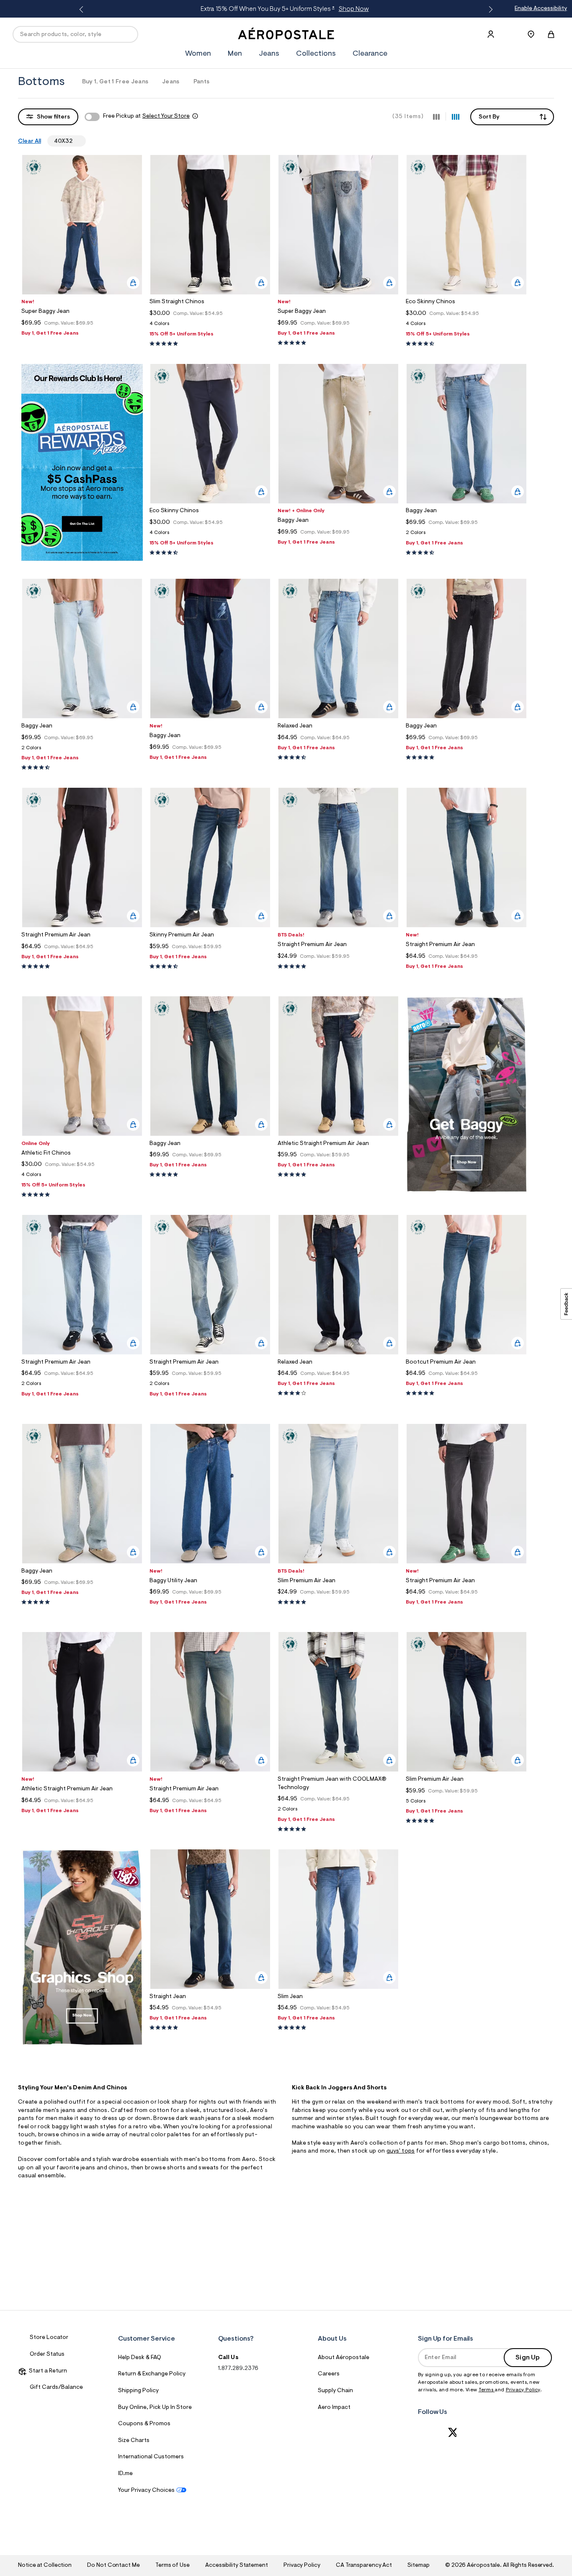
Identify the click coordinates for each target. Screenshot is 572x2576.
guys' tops (401, 2151)
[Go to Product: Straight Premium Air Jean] (338, 967)
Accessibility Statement (237, 2566)
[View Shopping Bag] (551, 34)
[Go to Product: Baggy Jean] (466, 535)
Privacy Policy (523, 2390)
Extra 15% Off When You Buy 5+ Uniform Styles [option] (285, 9)
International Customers (151, 2457)
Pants (202, 82)
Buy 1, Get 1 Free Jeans (115, 82)
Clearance (370, 54)
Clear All (30, 142)
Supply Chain (335, 2391)
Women (198, 54)
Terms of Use (173, 2566)
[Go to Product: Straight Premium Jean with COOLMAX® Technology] (338, 1811)
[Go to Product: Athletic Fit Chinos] (82, 1177)
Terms (487, 2390)
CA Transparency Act (364, 2566)
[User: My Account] (491, 34)
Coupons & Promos (144, 2424)
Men (235, 54)
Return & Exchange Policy (152, 2374)
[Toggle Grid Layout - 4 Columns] (456, 116)
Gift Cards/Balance (56, 2388)
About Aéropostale (344, 2358)
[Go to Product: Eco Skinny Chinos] (466, 326)
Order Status (47, 2354)
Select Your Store (166, 116)
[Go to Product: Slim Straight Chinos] (210, 326)
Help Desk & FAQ (140, 2358)
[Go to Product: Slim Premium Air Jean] (338, 1603)
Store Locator (49, 2338)
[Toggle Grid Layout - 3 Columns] (436, 116)
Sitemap (418, 2566)
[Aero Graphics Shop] (82, 2044)
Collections (316, 54)
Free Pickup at (146, 116)
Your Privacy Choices (146, 2491)
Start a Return (47, 2371)
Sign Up (528, 2358)
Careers (329, 2374)
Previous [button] (83, 10)
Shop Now (354, 9)
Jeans (269, 54)
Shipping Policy (138, 2391)
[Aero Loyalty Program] (82, 559)
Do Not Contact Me (113, 2566)
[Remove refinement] (76, 141)
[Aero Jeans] (466, 1191)
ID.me (125, 2474)
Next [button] (489, 10)
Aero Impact (334, 2408)
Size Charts (134, 2441)
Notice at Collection (45, 2566)
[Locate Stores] (531, 34)
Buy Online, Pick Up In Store (155, 2408)
